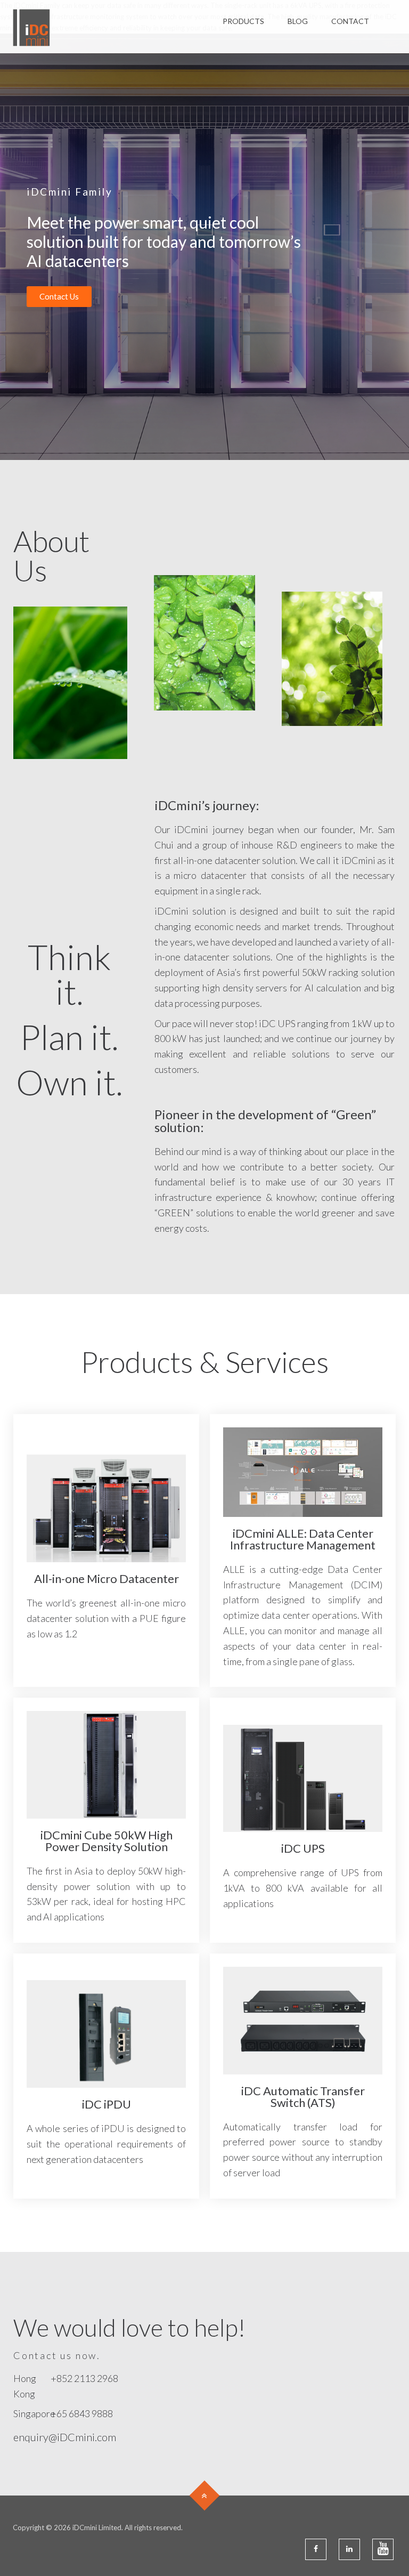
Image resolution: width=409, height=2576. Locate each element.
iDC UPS (303, 1848)
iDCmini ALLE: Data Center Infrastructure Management (303, 1539)
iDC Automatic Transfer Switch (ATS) (303, 2097)
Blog (298, 21)
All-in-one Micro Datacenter (107, 1578)
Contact (350, 21)
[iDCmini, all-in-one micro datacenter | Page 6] (31, 27)
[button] (59, 297)
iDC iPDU (107, 2104)
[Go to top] (205, 2496)
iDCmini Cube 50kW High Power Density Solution (107, 1841)
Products (243, 21)
